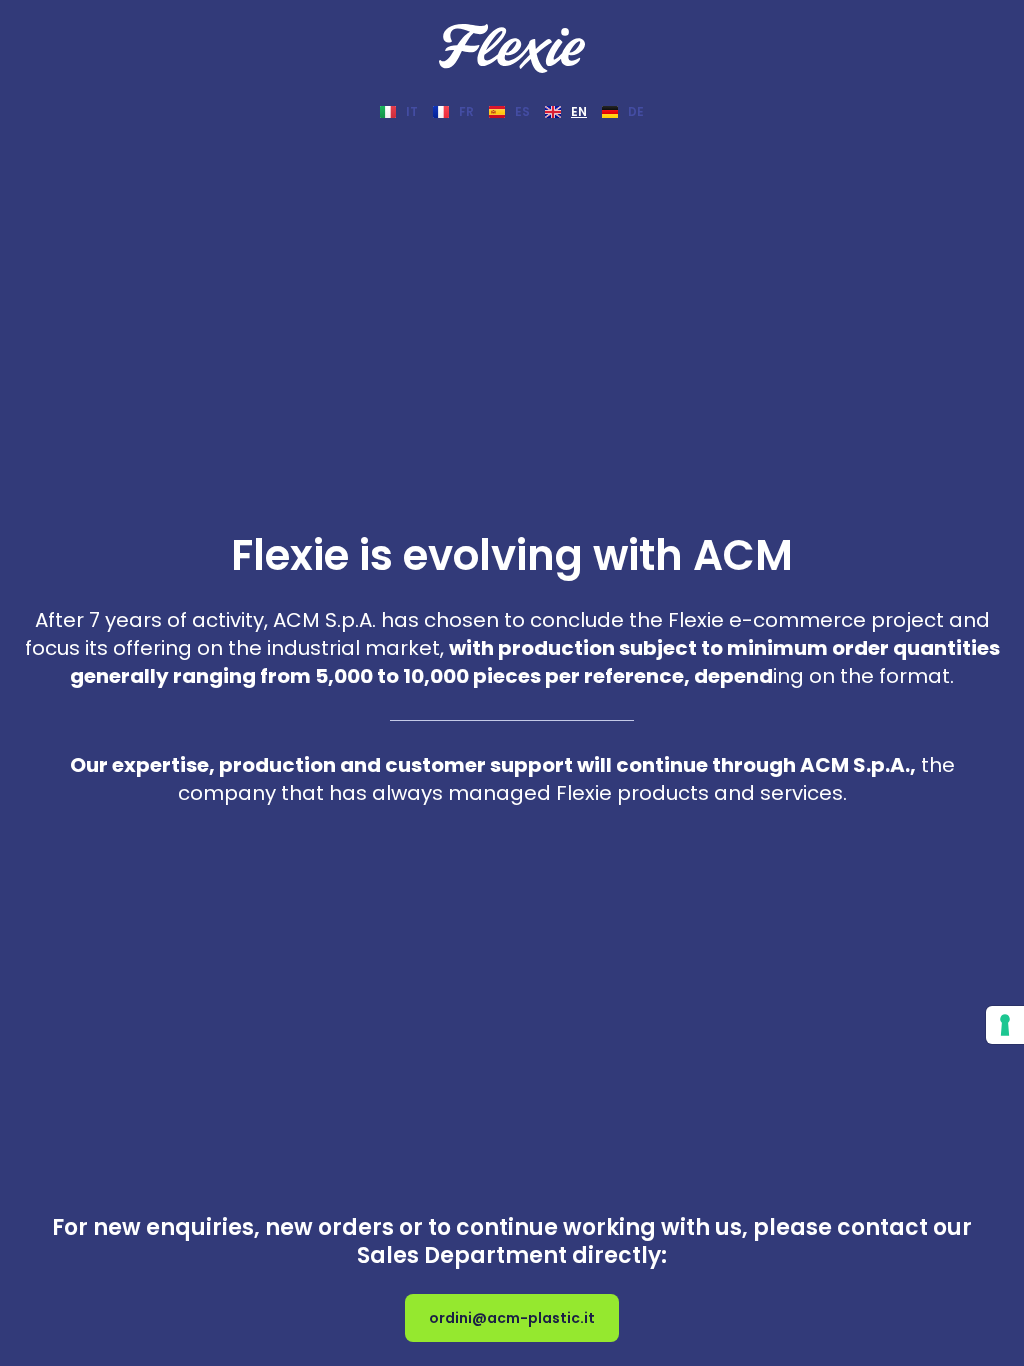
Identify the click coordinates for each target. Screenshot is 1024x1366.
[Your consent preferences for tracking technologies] (1005, 1025)
